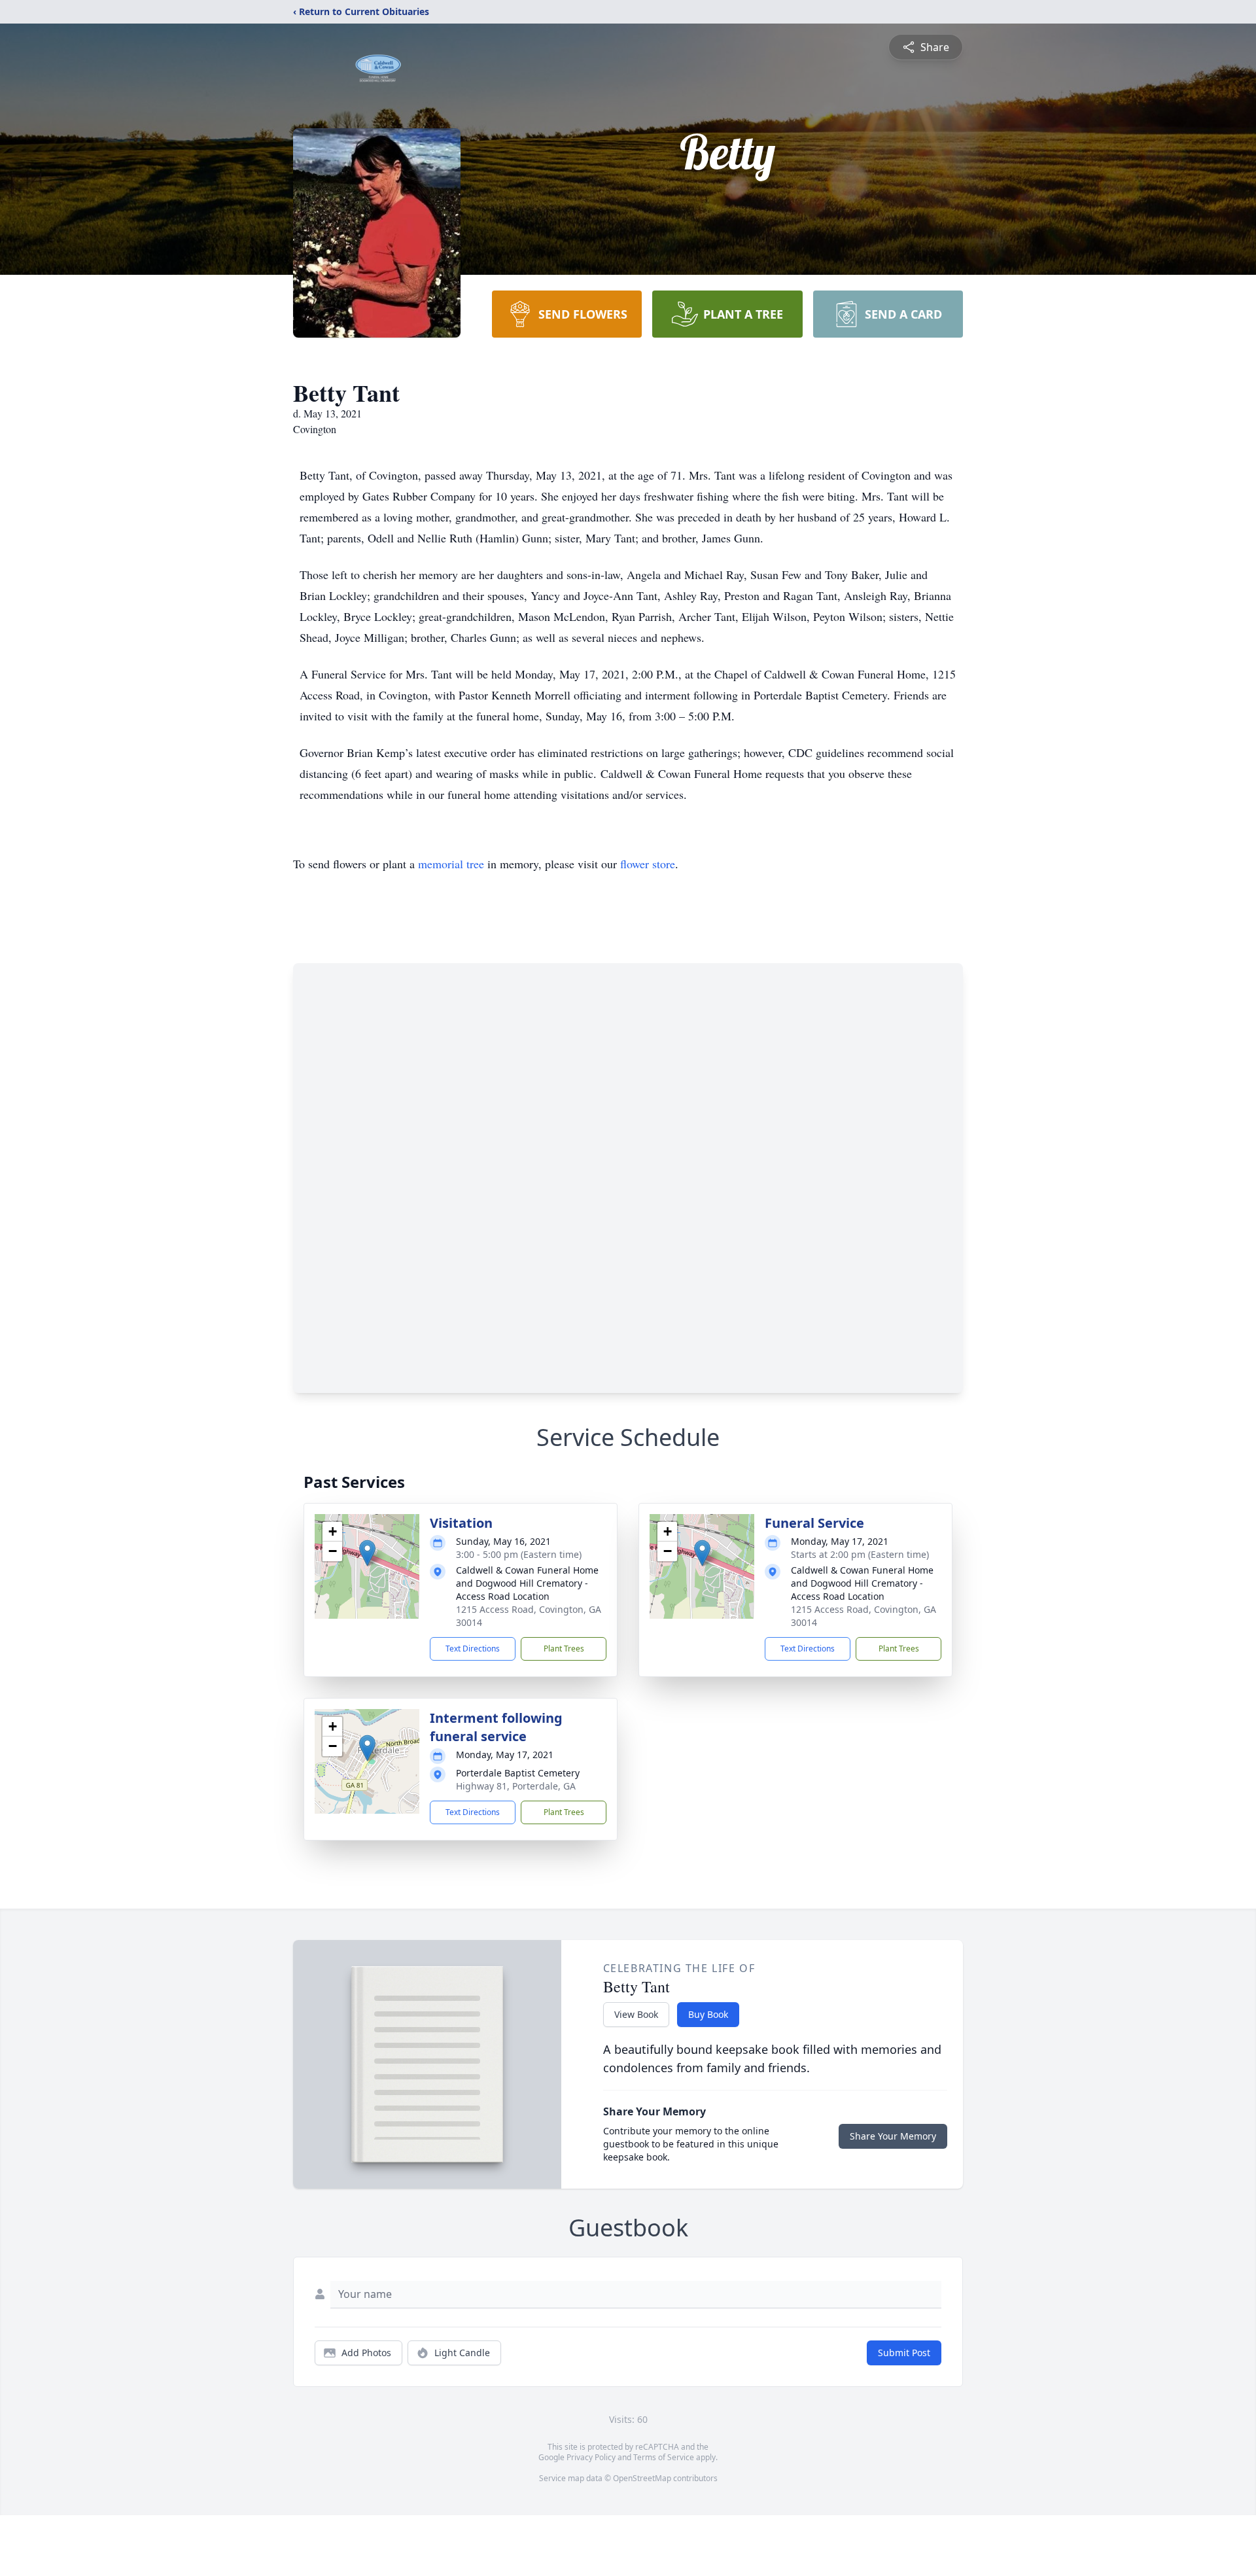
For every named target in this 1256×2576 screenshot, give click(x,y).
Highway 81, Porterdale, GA (516, 1786)
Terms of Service (664, 2457)
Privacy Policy (591, 2457)
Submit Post (904, 2353)
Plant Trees (564, 1649)
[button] (367, 1553)
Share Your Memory (893, 2136)
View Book (636, 2014)
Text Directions (473, 1649)
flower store (648, 864)
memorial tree (451, 864)
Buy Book (708, 2014)
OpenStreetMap (642, 2478)
